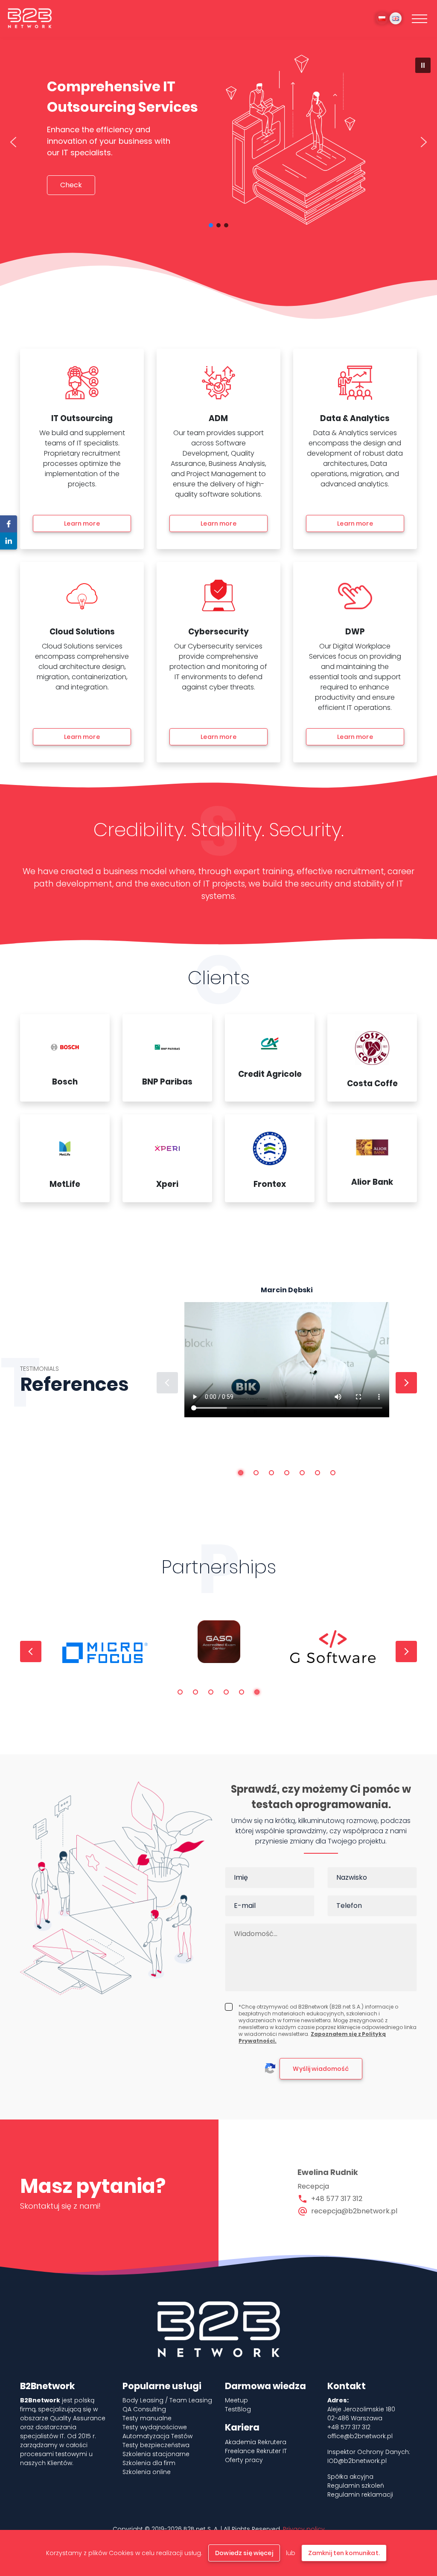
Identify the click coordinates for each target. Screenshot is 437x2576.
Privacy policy (304, 2529)
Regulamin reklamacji (360, 2495)
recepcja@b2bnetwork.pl (354, 2211)
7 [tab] (333, 1473)
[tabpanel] (287, 1370)
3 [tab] (271, 1473)
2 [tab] (256, 1473)
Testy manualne (147, 2418)
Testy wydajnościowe (155, 2427)
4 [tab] (287, 1473)
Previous (167, 1383)
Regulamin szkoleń (356, 2486)
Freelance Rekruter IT (256, 2451)
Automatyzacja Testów (157, 2436)
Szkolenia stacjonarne (156, 2454)
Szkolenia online (147, 2472)
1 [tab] (241, 1473)
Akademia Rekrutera (256, 2442)
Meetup (236, 2400)
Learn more (82, 523)
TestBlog (238, 2409)
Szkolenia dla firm (149, 2463)
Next (406, 1383)
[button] (423, 65)
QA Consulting (144, 2409)
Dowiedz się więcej (244, 2553)
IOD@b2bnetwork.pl (357, 2461)
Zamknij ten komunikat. (344, 2553)
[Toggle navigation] (420, 18)
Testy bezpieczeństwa (156, 2445)
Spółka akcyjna (350, 2477)
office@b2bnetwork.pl (360, 2436)
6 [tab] (318, 1473)
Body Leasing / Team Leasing (167, 2400)
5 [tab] (302, 1473)
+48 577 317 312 (337, 2199)
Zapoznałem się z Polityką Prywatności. (312, 2037)
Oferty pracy (244, 2460)
